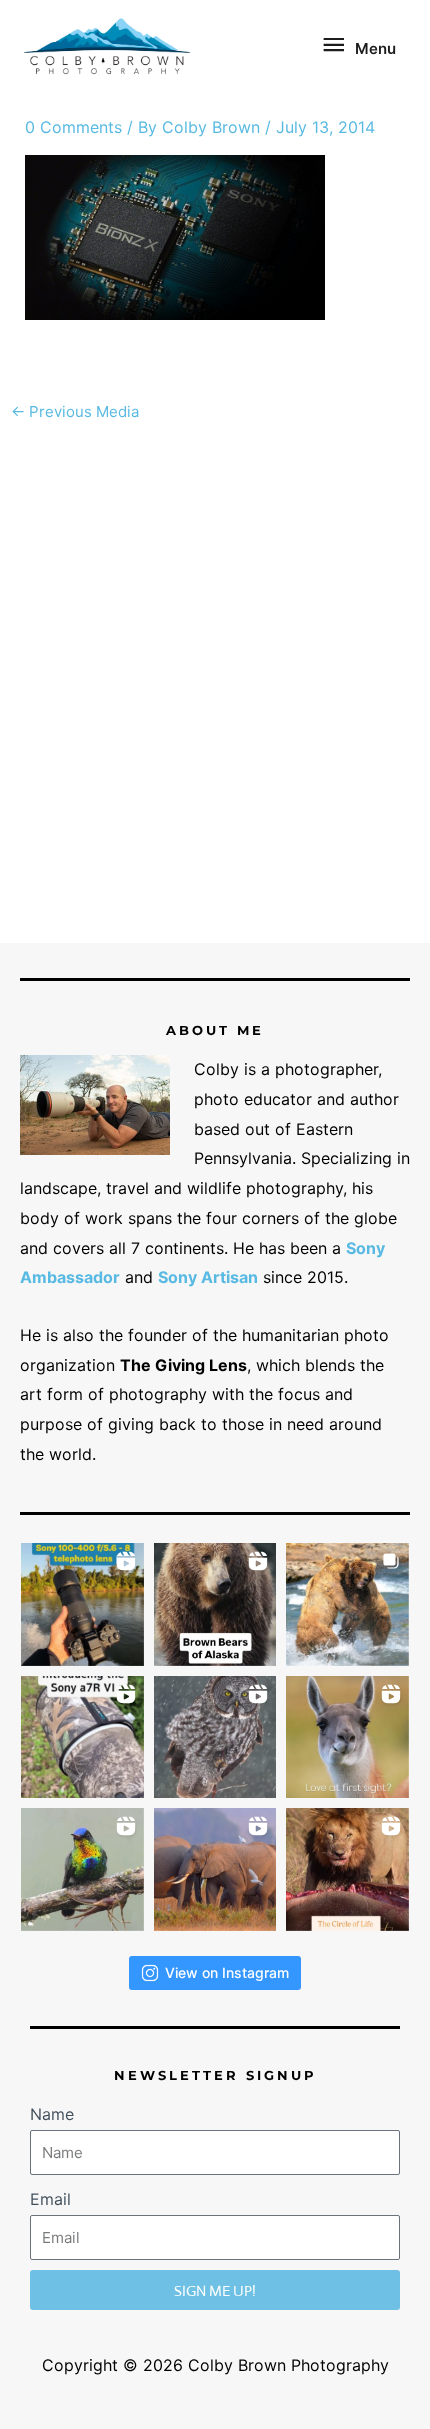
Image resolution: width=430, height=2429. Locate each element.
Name (52, 2114)
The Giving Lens (183, 1365)
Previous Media (75, 411)
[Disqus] (215, 683)
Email (50, 2199)
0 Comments (73, 127)
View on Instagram (227, 1972)
